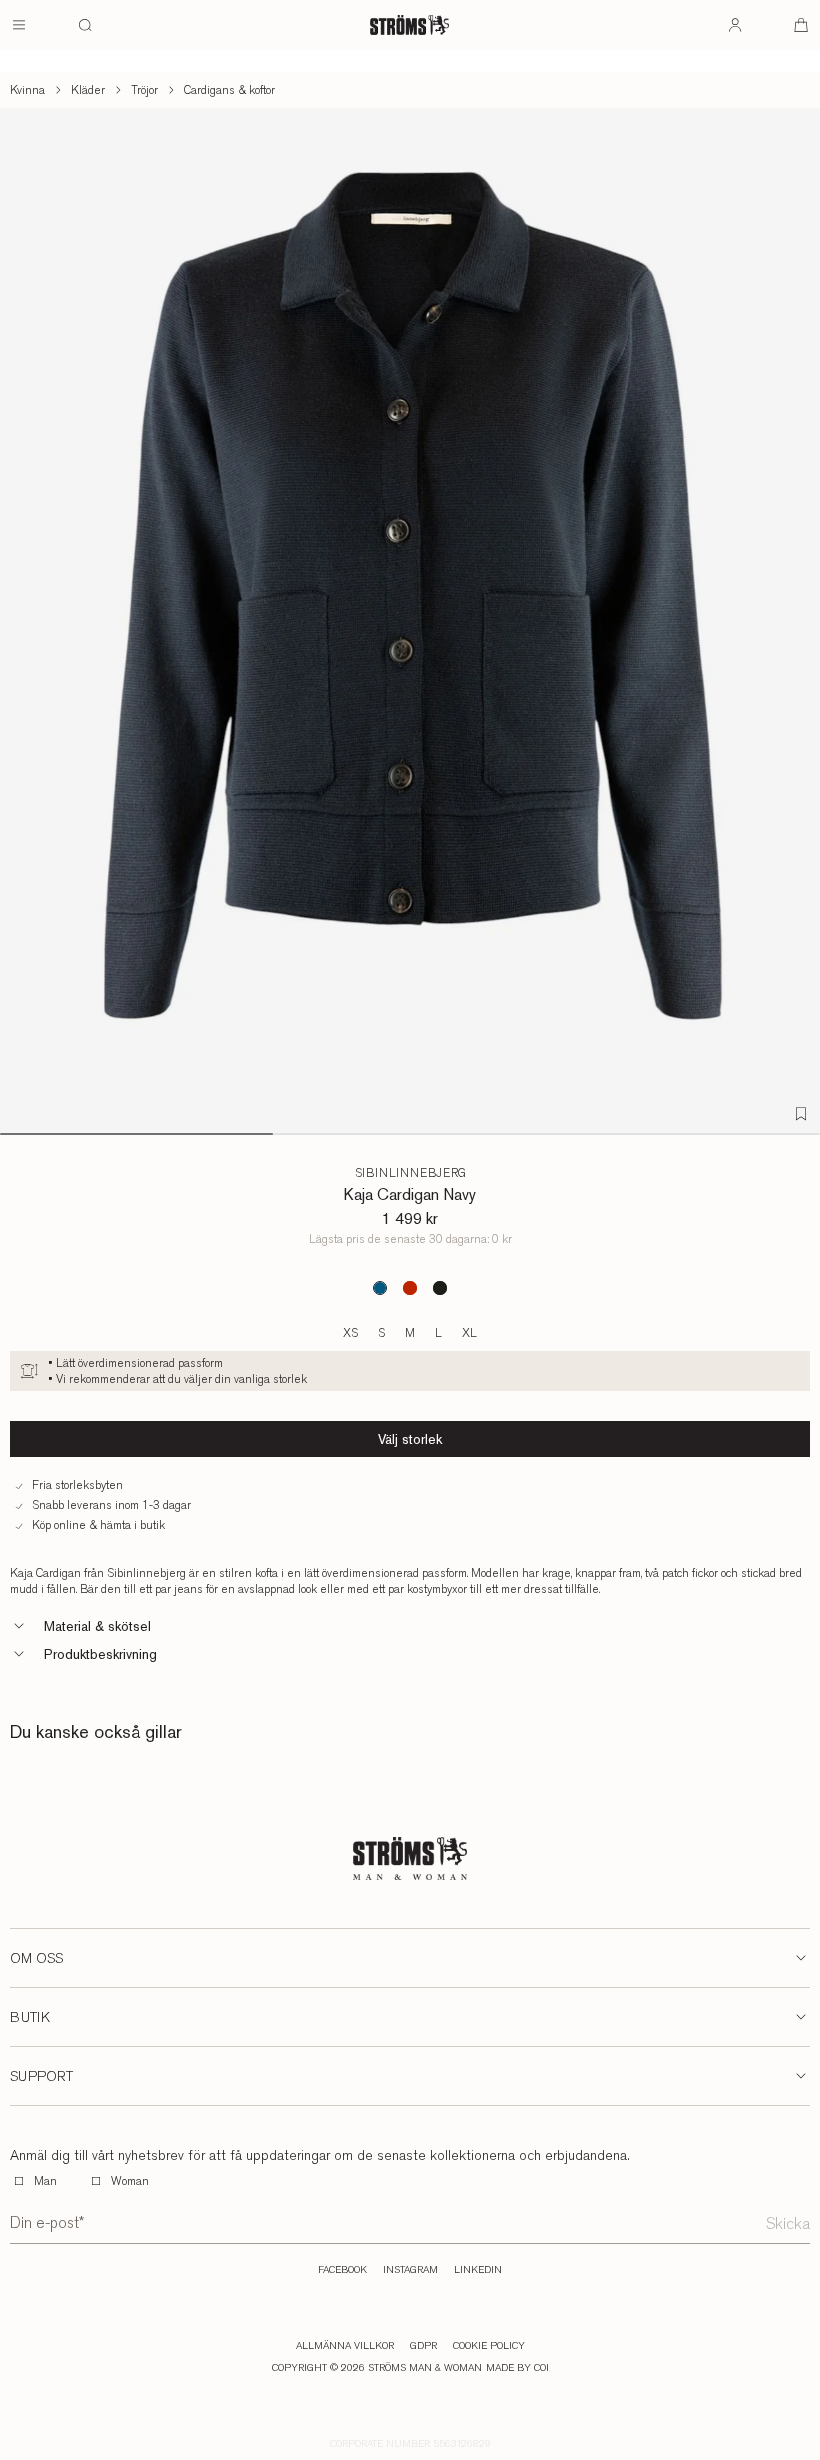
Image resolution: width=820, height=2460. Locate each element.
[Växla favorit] (801, 1114)
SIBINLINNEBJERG (410, 1173)
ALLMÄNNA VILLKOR (345, 2346)
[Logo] (409, 25)
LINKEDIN (478, 2270)
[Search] (85, 25)
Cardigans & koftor (229, 90)
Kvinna (27, 90)
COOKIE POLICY (489, 2346)
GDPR (423, 2346)
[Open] (19, 25)
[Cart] (801, 25)
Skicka (788, 2223)
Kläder (88, 90)
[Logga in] (735, 25)
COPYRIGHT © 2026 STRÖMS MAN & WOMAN (377, 2368)
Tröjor (144, 90)
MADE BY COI (517, 2368)
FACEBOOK (342, 2270)
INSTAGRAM (410, 2270)
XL (469, 1333)
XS (350, 1333)
